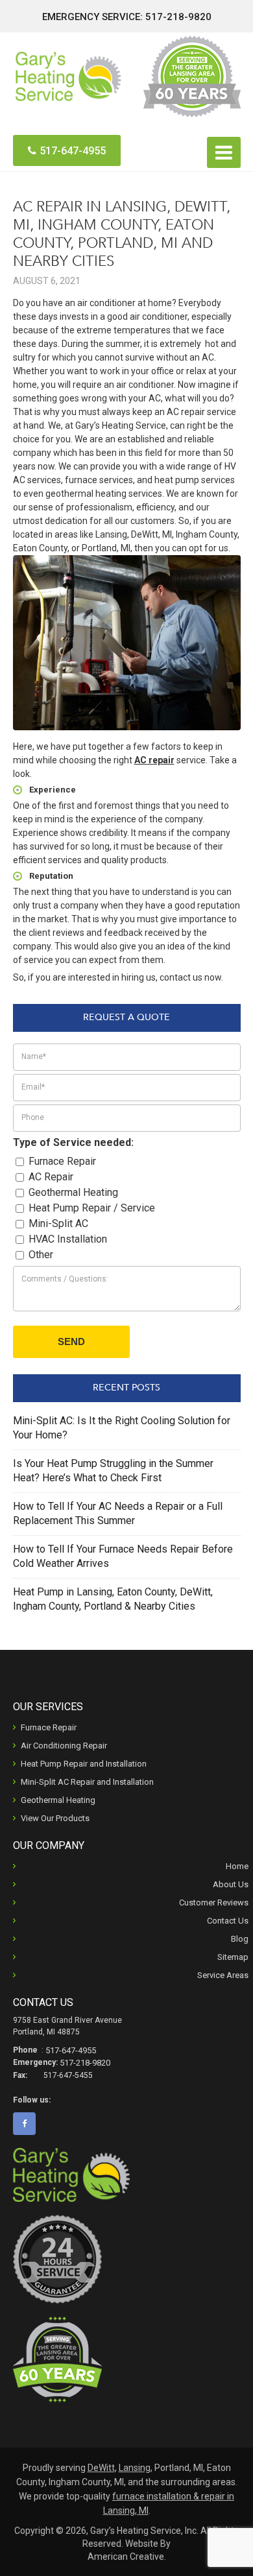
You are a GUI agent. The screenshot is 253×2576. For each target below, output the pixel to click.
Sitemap (233, 1957)
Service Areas (223, 1975)
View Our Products (55, 1818)
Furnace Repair (49, 1727)
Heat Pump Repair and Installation (84, 1764)
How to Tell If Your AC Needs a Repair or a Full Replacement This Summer (118, 1513)
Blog (240, 1939)
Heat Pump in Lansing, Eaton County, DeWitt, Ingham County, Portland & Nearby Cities (113, 1599)
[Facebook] (29, 2124)
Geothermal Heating (58, 1800)
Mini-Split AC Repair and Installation (87, 1782)
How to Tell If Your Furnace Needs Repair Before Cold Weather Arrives (123, 1556)
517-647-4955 (73, 151)
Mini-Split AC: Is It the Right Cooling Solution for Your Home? (122, 1428)
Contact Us (228, 1921)
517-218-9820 (178, 17)
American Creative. (127, 2557)
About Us (231, 1884)
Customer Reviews (214, 1902)
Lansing (135, 2468)
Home (237, 1866)
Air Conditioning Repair (64, 1746)
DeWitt (101, 2468)
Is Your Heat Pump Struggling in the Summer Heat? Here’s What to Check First (113, 1471)
